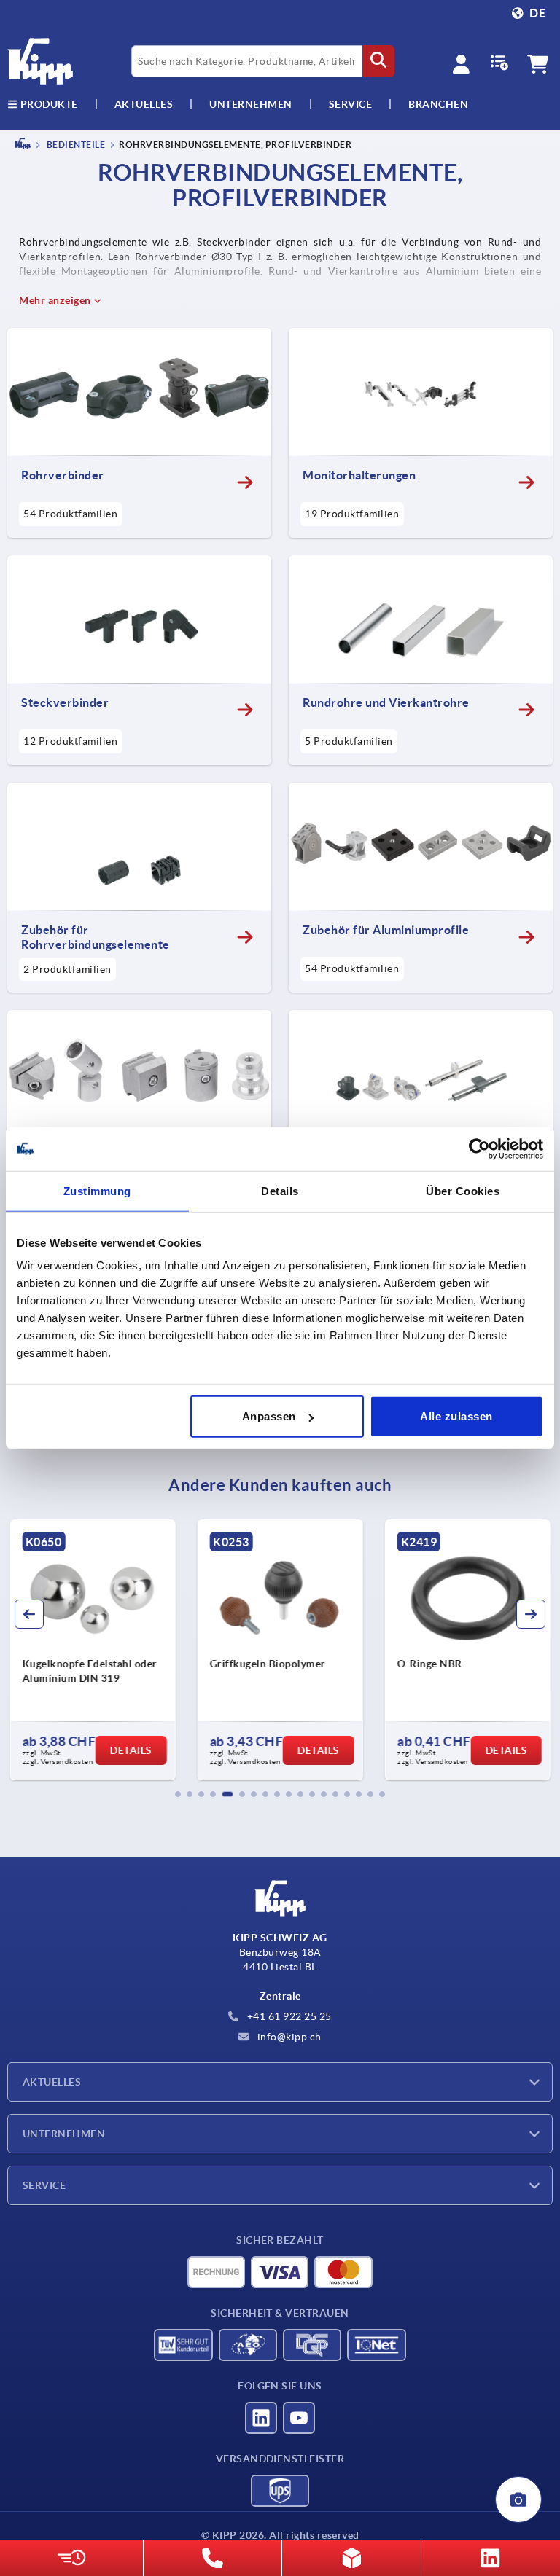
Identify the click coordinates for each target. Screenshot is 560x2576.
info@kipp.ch (288, 2037)
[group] (92, 1650)
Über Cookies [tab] (463, 1190)
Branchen (438, 104)
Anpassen (269, 1416)
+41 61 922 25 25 (288, 2016)
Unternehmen (251, 104)
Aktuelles (52, 2082)
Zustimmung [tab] (97, 1190)
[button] (178, 1794)
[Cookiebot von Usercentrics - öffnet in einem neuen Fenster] (479, 1148)
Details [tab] (280, 1190)
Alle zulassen (456, 1416)
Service (44, 2185)
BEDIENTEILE (75, 145)
